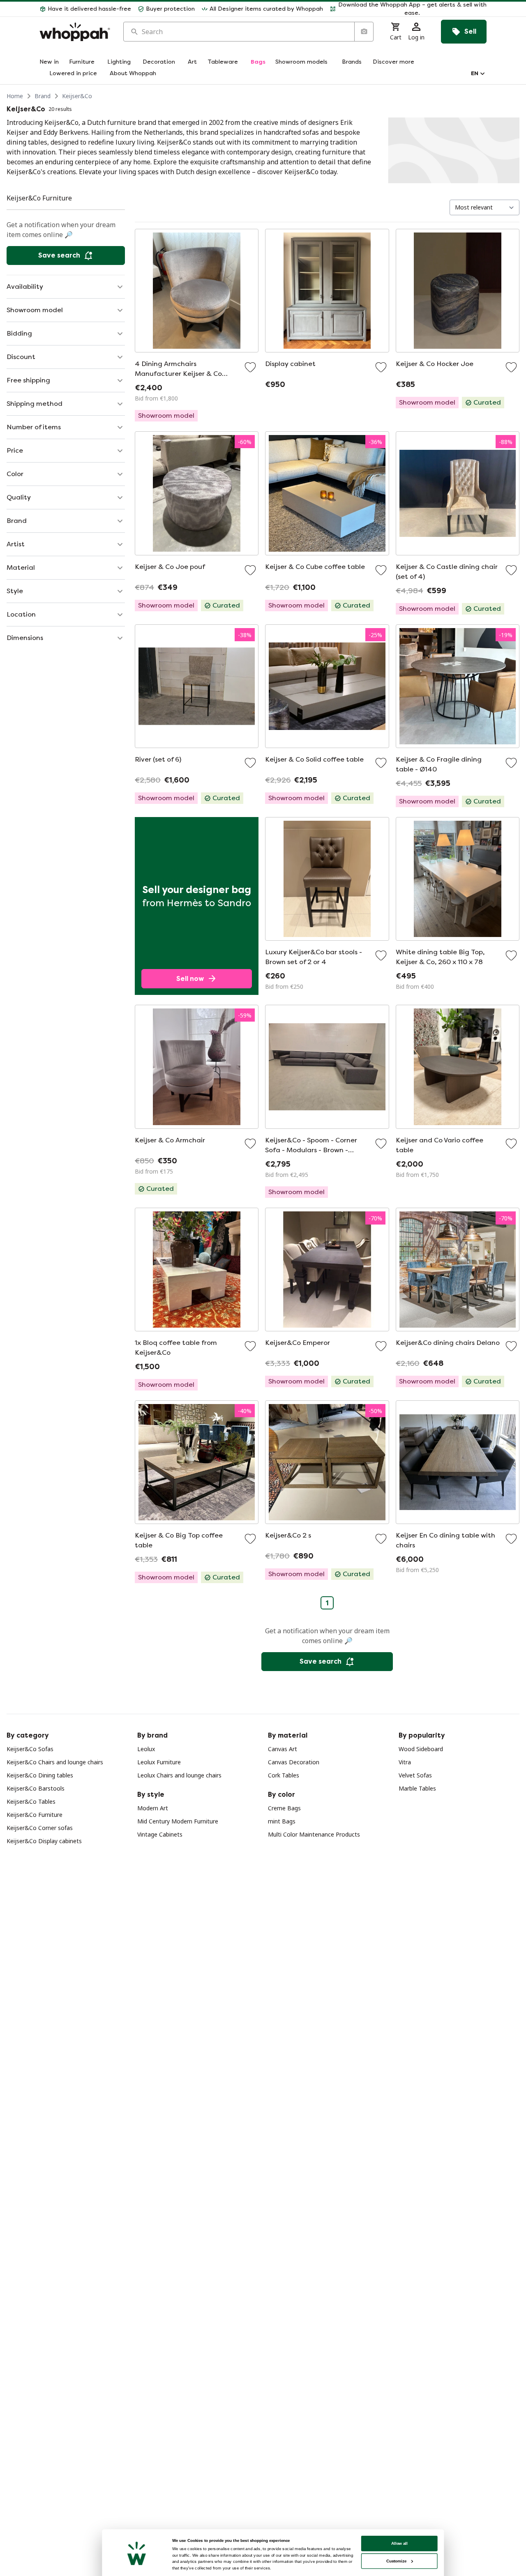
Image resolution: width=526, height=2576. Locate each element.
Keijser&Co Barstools (36, 1788)
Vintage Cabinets (160, 1834)
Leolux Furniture (159, 1762)
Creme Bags (284, 1808)
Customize (396, 2561)
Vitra (405, 1762)
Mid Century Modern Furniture (178, 1821)
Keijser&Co (77, 96)
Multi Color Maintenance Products (314, 1834)
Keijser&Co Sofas (30, 1749)
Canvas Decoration (294, 1762)
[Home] (75, 32)
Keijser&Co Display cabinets (44, 1841)
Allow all (399, 2543)
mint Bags (282, 1821)
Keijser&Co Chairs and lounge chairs (55, 1762)
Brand (43, 96)
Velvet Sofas (415, 1775)
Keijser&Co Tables (31, 1801)
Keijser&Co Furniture (35, 1815)
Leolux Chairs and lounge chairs (179, 1775)
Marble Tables (417, 1788)
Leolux (146, 1749)
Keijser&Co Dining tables (40, 1775)
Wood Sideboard (421, 1749)
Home (15, 96)
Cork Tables (284, 1775)
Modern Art (153, 1808)
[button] (408, 9)
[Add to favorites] (250, 367)
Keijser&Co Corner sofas (40, 1828)
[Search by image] (364, 32)
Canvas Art (283, 1749)
